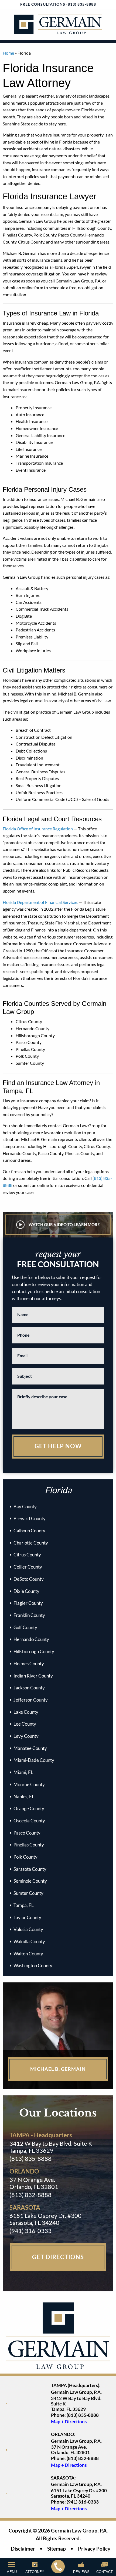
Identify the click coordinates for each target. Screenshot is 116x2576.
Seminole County (30, 1881)
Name (23, 1314)
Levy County (26, 1736)
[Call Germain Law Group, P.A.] (58, 2567)
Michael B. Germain (58, 2069)
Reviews (81, 2572)
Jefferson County (31, 1700)
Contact (105, 2572)
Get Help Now (58, 1446)
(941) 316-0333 (30, 2231)
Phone (23, 1335)
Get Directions (58, 2257)
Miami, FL (23, 1772)
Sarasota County (30, 1869)
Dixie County (26, 1591)
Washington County (33, 1966)
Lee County (25, 1724)
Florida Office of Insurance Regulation (38, 829)
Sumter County (28, 1893)
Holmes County (29, 1664)
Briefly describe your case (42, 1397)
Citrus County (27, 1555)
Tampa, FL (24, 1905)
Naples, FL (24, 1797)
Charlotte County (31, 1543)
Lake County (26, 1712)
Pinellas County (29, 1845)
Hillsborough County (34, 1651)
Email (22, 1355)
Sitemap (57, 2548)
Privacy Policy (94, 2548)
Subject (25, 1376)
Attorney (35, 2572)
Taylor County (27, 1917)
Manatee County (30, 1748)
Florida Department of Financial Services (40, 902)
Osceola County (29, 1821)
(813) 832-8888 (30, 2195)
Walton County (28, 1954)
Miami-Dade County (34, 1760)
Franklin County (29, 1615)
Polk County (25, 1857)
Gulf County (25, 1627)
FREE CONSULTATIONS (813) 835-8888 (58, 4)
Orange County (29, 1808)
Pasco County (27, 1833)
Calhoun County (29, 1531)
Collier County (28, 1567)
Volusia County (28, 1929)
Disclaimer (23, 2548)
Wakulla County (29, 1941)
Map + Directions (69, 2422)
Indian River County (33, 1676)
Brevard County (30, 1518)
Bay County (25, 1507)
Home (8, 53)
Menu (12, 2572)
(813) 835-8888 (30, 2159)
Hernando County (31, 1639)
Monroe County (29, 1784)
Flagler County (28, 1603)
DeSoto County (29, 1579)
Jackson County (29, 1688)
